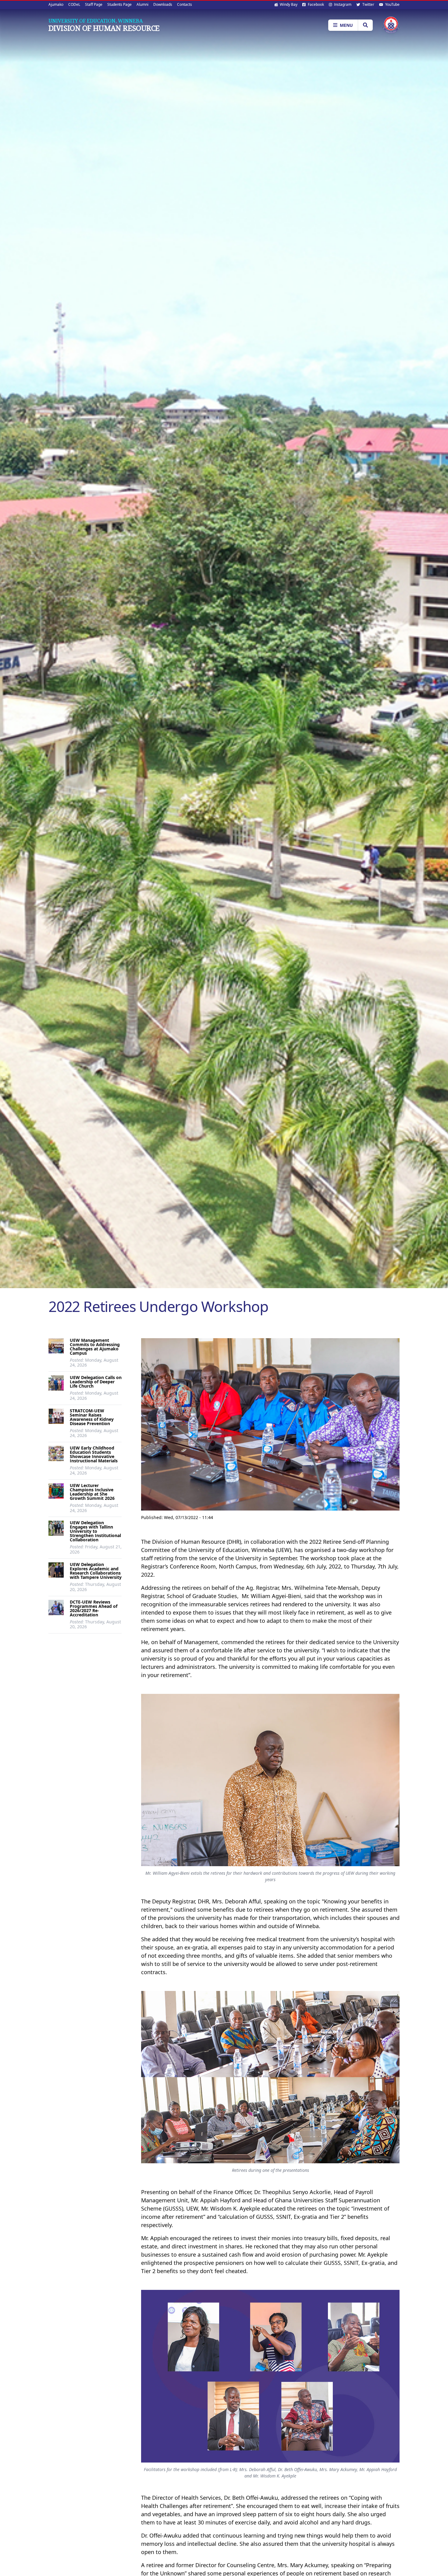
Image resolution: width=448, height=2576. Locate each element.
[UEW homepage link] (391, 25)
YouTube (392, 4)
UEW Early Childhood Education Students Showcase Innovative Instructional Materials (94, 1454)
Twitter (368, 4)
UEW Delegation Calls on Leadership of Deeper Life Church (96, 1382)
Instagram (342, 4)
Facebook (315, 4)
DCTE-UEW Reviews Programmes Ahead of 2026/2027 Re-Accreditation (94, 1608)
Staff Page (94, 4)
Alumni (142, 4)
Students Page (119, 4)
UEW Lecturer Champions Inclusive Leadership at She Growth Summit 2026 (92, 1492)
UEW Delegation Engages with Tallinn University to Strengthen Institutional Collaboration (95, 1531)
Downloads (163, 4)
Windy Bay (288, 4)
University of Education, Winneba (96, 21)
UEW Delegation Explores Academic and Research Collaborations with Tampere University (96, 1571)
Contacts (185, 4)
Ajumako (56, 4)
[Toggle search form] (365, 25)
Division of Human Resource (104, 28)
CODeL (74, 4)
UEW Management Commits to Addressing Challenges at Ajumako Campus (95, 1347)
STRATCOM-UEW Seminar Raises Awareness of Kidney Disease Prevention (92, 1417)
